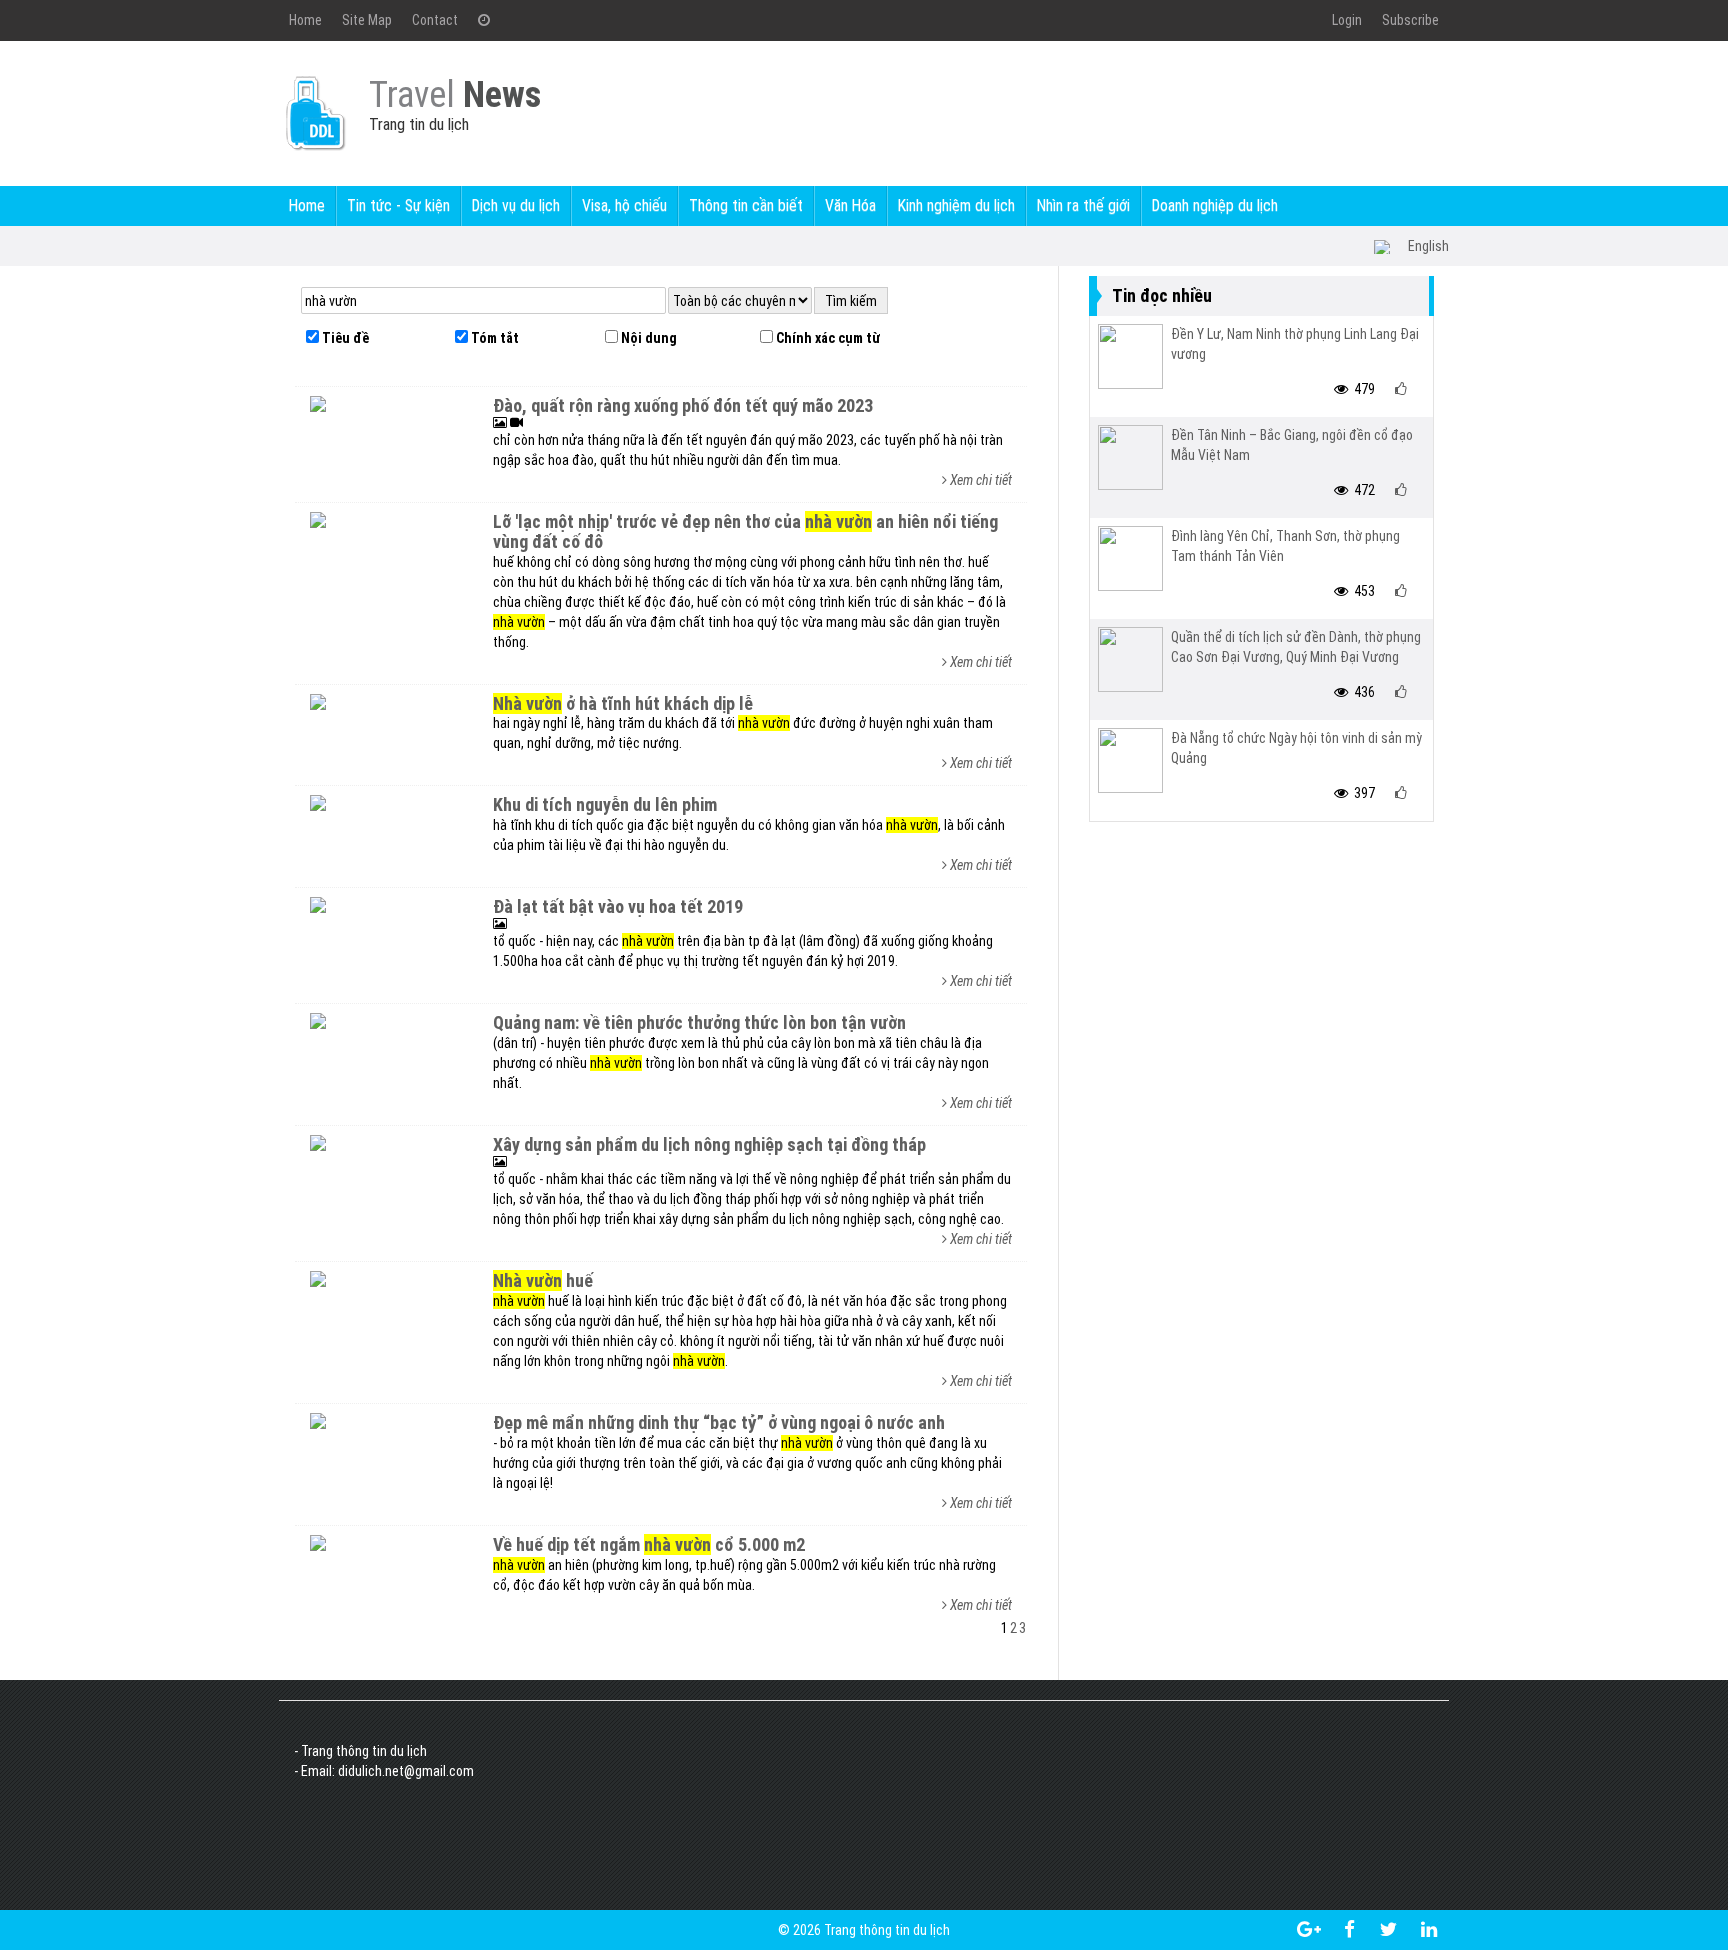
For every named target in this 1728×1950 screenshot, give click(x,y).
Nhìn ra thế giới (1083, 205)
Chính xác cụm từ (826, 338)
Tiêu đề (344, 338)
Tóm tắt (493, 338)
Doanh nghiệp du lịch (1215, 205)
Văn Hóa (850, 205)
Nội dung (647, 338)
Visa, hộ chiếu (624, 205)
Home (305, 20)
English (1428, 246)
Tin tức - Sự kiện (398, 205)
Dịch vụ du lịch (516, 205)
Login (1347, 20)
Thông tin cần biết (746, 205)
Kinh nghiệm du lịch (956, 205)
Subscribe (1410, 20)
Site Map (367, 20)
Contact (435, 20)
